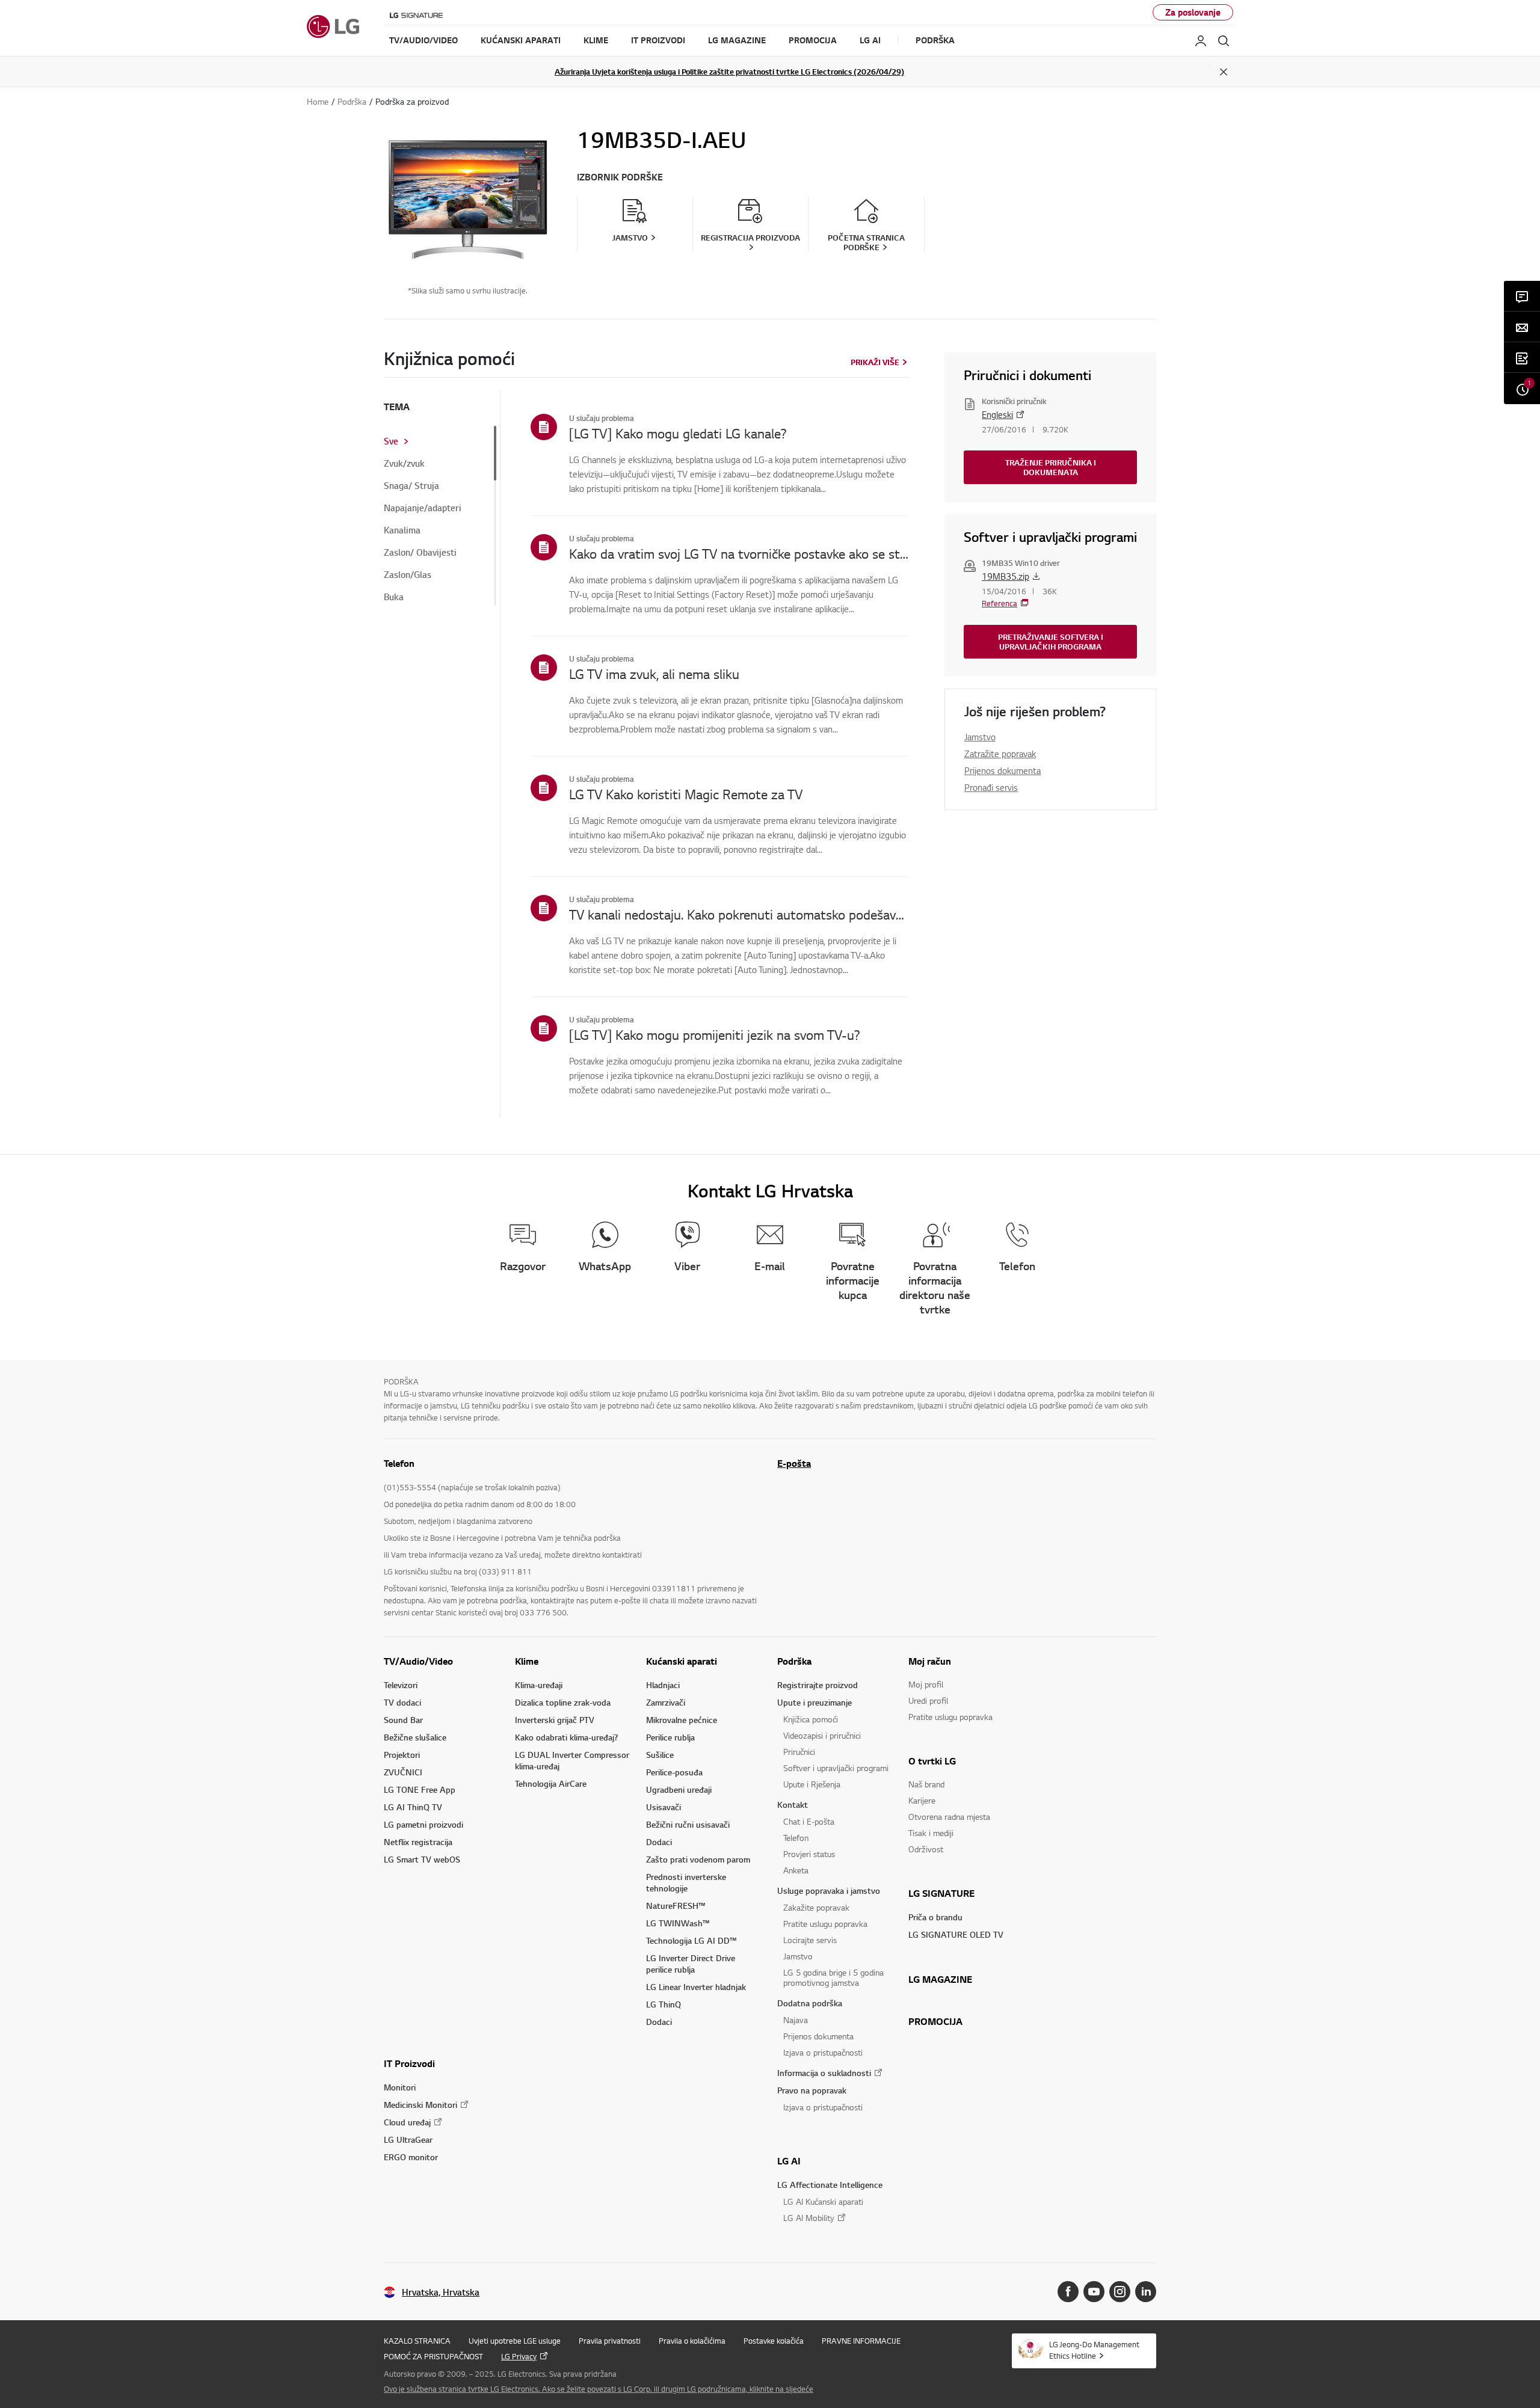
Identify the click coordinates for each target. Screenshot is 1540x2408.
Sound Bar (403, 1720)
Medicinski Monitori (420, 2105)
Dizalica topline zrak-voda (563, 1702)
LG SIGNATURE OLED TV (956, 1934)
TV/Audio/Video (418, 1661)
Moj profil (926, 1684)
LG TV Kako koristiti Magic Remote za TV (686, 794)
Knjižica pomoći (811, 1719)
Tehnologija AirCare (551, 1783)
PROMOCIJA (935, 2021)
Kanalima (402, 530)
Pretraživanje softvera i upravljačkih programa (1051, 642)
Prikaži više (875, 362)
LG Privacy (519, 2356)
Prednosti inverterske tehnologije (686, 1882)
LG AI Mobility (809, 2218)
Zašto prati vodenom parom (698, 1859)
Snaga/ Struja (411, 486)
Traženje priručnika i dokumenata (1051, 467)
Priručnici (799, 1752)
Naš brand (926, 1784)
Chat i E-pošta (809, 1821)
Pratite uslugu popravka (825, 1924)
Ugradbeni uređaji (679, 1789)
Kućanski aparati (682, 1661)
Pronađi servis (991, 787)
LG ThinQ (664, 2004)
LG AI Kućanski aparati (823, 2201)
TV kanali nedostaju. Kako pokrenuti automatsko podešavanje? (739, 914)
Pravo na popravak (812, 2090)
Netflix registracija (418, 1842)
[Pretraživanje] (1224, 41)
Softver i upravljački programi (836, 1768)
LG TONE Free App (420, 1789)
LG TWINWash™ (678, 1923)
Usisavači (664, 1807)
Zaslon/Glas (408, 575)
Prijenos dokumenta (1003, 770)
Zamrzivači (666, 1702)
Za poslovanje (1193, 12)
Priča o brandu (935, 1917)
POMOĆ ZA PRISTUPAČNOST (433, 2356)
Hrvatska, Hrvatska (441, 2292)
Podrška (794, 1661)
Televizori (401, 1685)
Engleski (997, 414)
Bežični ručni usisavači (688, 1824)
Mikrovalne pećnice (682, 1720)
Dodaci (659, 1842)
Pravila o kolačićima (692, 2341)
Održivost (926, 1849)
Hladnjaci (663, 1685)
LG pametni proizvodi (423, 1824)
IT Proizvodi (409, 2063)
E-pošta (794, 1463)
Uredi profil (928, 1700)
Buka (394, 597)
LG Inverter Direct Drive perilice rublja (691, 1964)
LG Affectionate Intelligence (830, 2185)
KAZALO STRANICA (417, 2341)
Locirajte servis (810, 1940)
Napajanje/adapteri (423, 508)
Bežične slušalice (415, 1737)
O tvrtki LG (932, 1761)
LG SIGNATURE (941, 1893)
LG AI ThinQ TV (413, 1807)
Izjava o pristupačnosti (823, 2052)
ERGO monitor (411, 2157)
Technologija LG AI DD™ (691, 1940)
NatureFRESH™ (676, 1906)
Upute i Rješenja (812, 1784)
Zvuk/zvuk (404, 464)
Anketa (796, 1870)
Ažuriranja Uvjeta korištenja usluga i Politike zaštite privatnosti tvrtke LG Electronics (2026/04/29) (729, 72)
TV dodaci (402, 1702)
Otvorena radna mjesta (949, 1817)
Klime (527, 1661)
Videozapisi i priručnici (822, 1735)
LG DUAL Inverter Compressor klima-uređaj (572, 1760)
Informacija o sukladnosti (824, 2073)
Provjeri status (809, 1854)
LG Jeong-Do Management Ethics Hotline (1094, 2350)
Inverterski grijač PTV (555, 1720)
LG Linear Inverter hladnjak (696, 1987)
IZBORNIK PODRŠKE (620, 177)
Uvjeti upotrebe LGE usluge (515, 2341)
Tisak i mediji (931, 1833)
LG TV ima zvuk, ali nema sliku (654, 674)
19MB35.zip (1006, 576)
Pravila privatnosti (610, 2341)
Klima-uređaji (539, 1685)
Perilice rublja (670, 1737)
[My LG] (1201, 41)
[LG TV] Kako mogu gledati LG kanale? (678, 433)
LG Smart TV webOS (422, 1859)
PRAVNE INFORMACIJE (861, 2341)
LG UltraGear (408, 2139)
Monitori (400, 2087)
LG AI (789, 2161)
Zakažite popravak (816, 1907)
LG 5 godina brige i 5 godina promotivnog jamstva (833, 1977)
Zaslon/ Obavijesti (420, 553)
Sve (391, 441)
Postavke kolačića (774, 2341)
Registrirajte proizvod (818, 1685)
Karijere (922, 1800)
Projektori (402, 1755)
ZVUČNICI (403, 1772)
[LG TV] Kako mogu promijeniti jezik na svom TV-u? (715, 1034)
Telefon (796, 1838)
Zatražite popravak (1000, 754)
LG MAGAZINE (940, 1979)
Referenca (999, 603)
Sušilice (660, 1755)
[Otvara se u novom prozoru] (1068, 2292)
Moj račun (930, 1661)
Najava (796, 2020)
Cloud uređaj (407, 2122)
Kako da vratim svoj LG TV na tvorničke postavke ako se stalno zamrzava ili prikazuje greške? (739, 553)
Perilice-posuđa (674, 1772)
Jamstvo (980, 737)
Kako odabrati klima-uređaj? (566, 1737)
